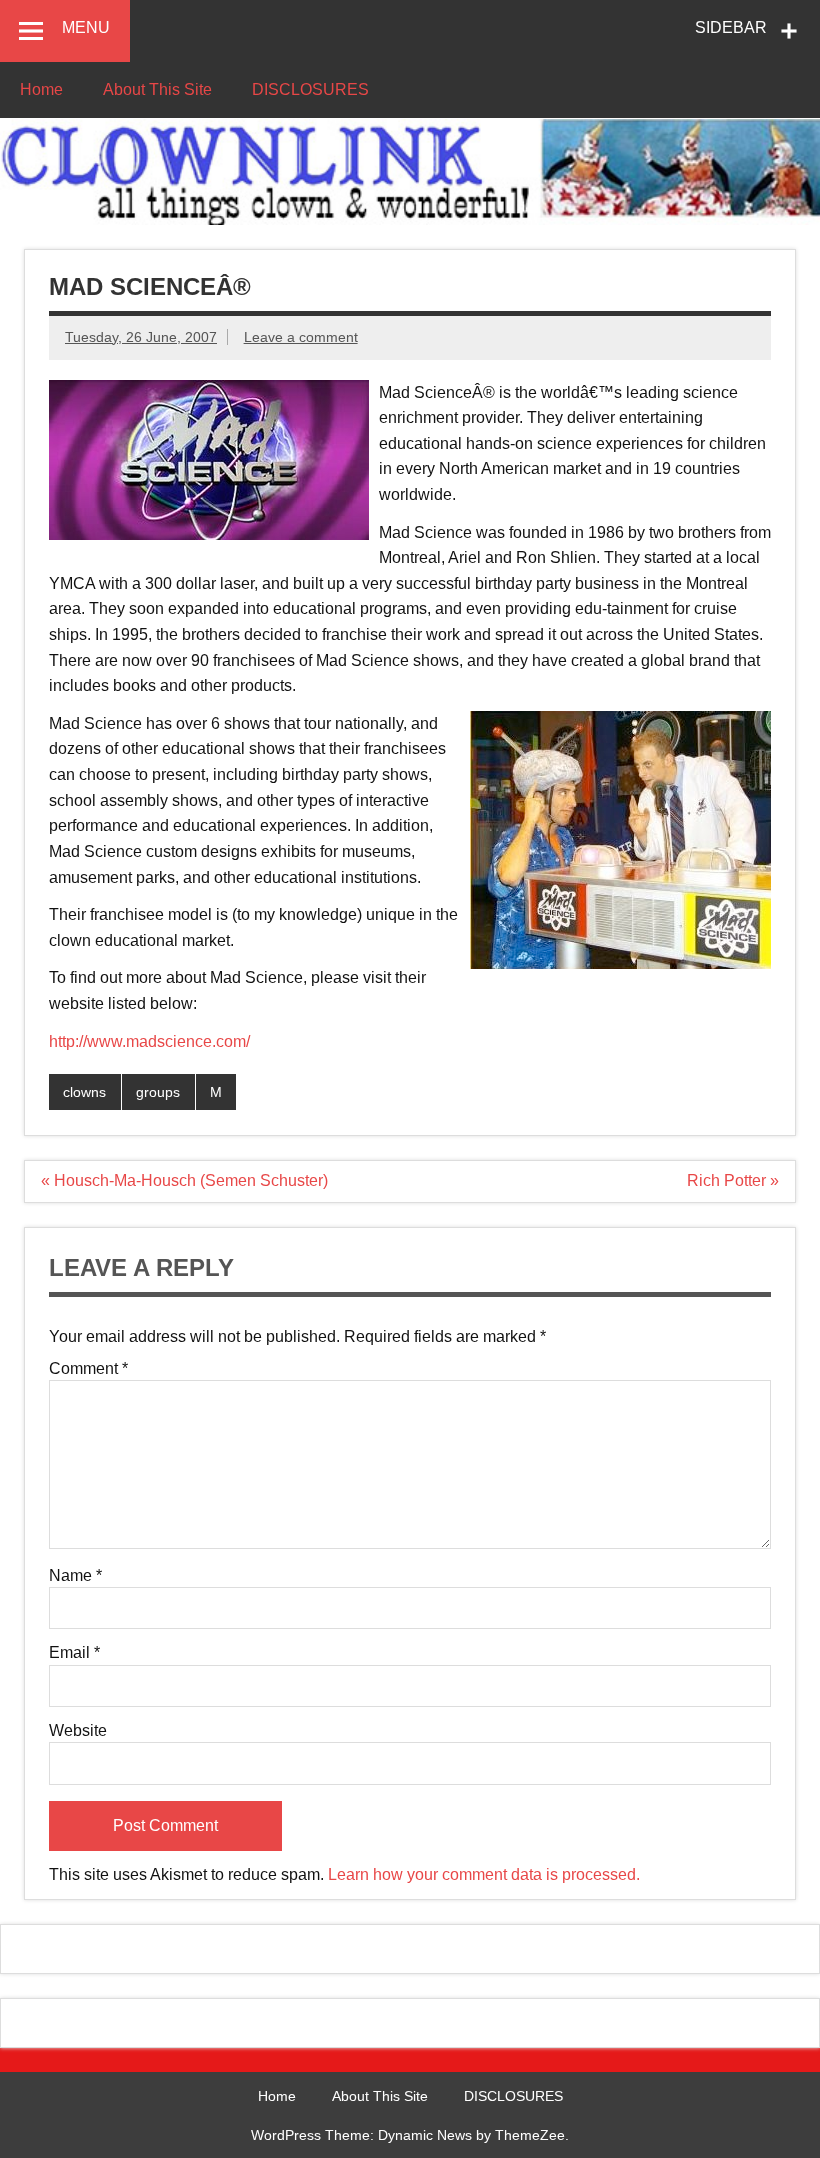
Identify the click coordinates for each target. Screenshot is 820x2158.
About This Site (157, 89)
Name (75, 1576)
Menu (86, 27)
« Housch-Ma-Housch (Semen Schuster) (184, 1180)
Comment (88, 1369)
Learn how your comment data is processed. (484, 1874)
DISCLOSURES (310, 89)
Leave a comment (301, 337)
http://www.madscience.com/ (149, 1041)
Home (41, 89)
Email (74, 1653)
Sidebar (731, 27)
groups (158, 1092)
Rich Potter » (733, 1180)
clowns (84, 1092)
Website (78, 1731)
